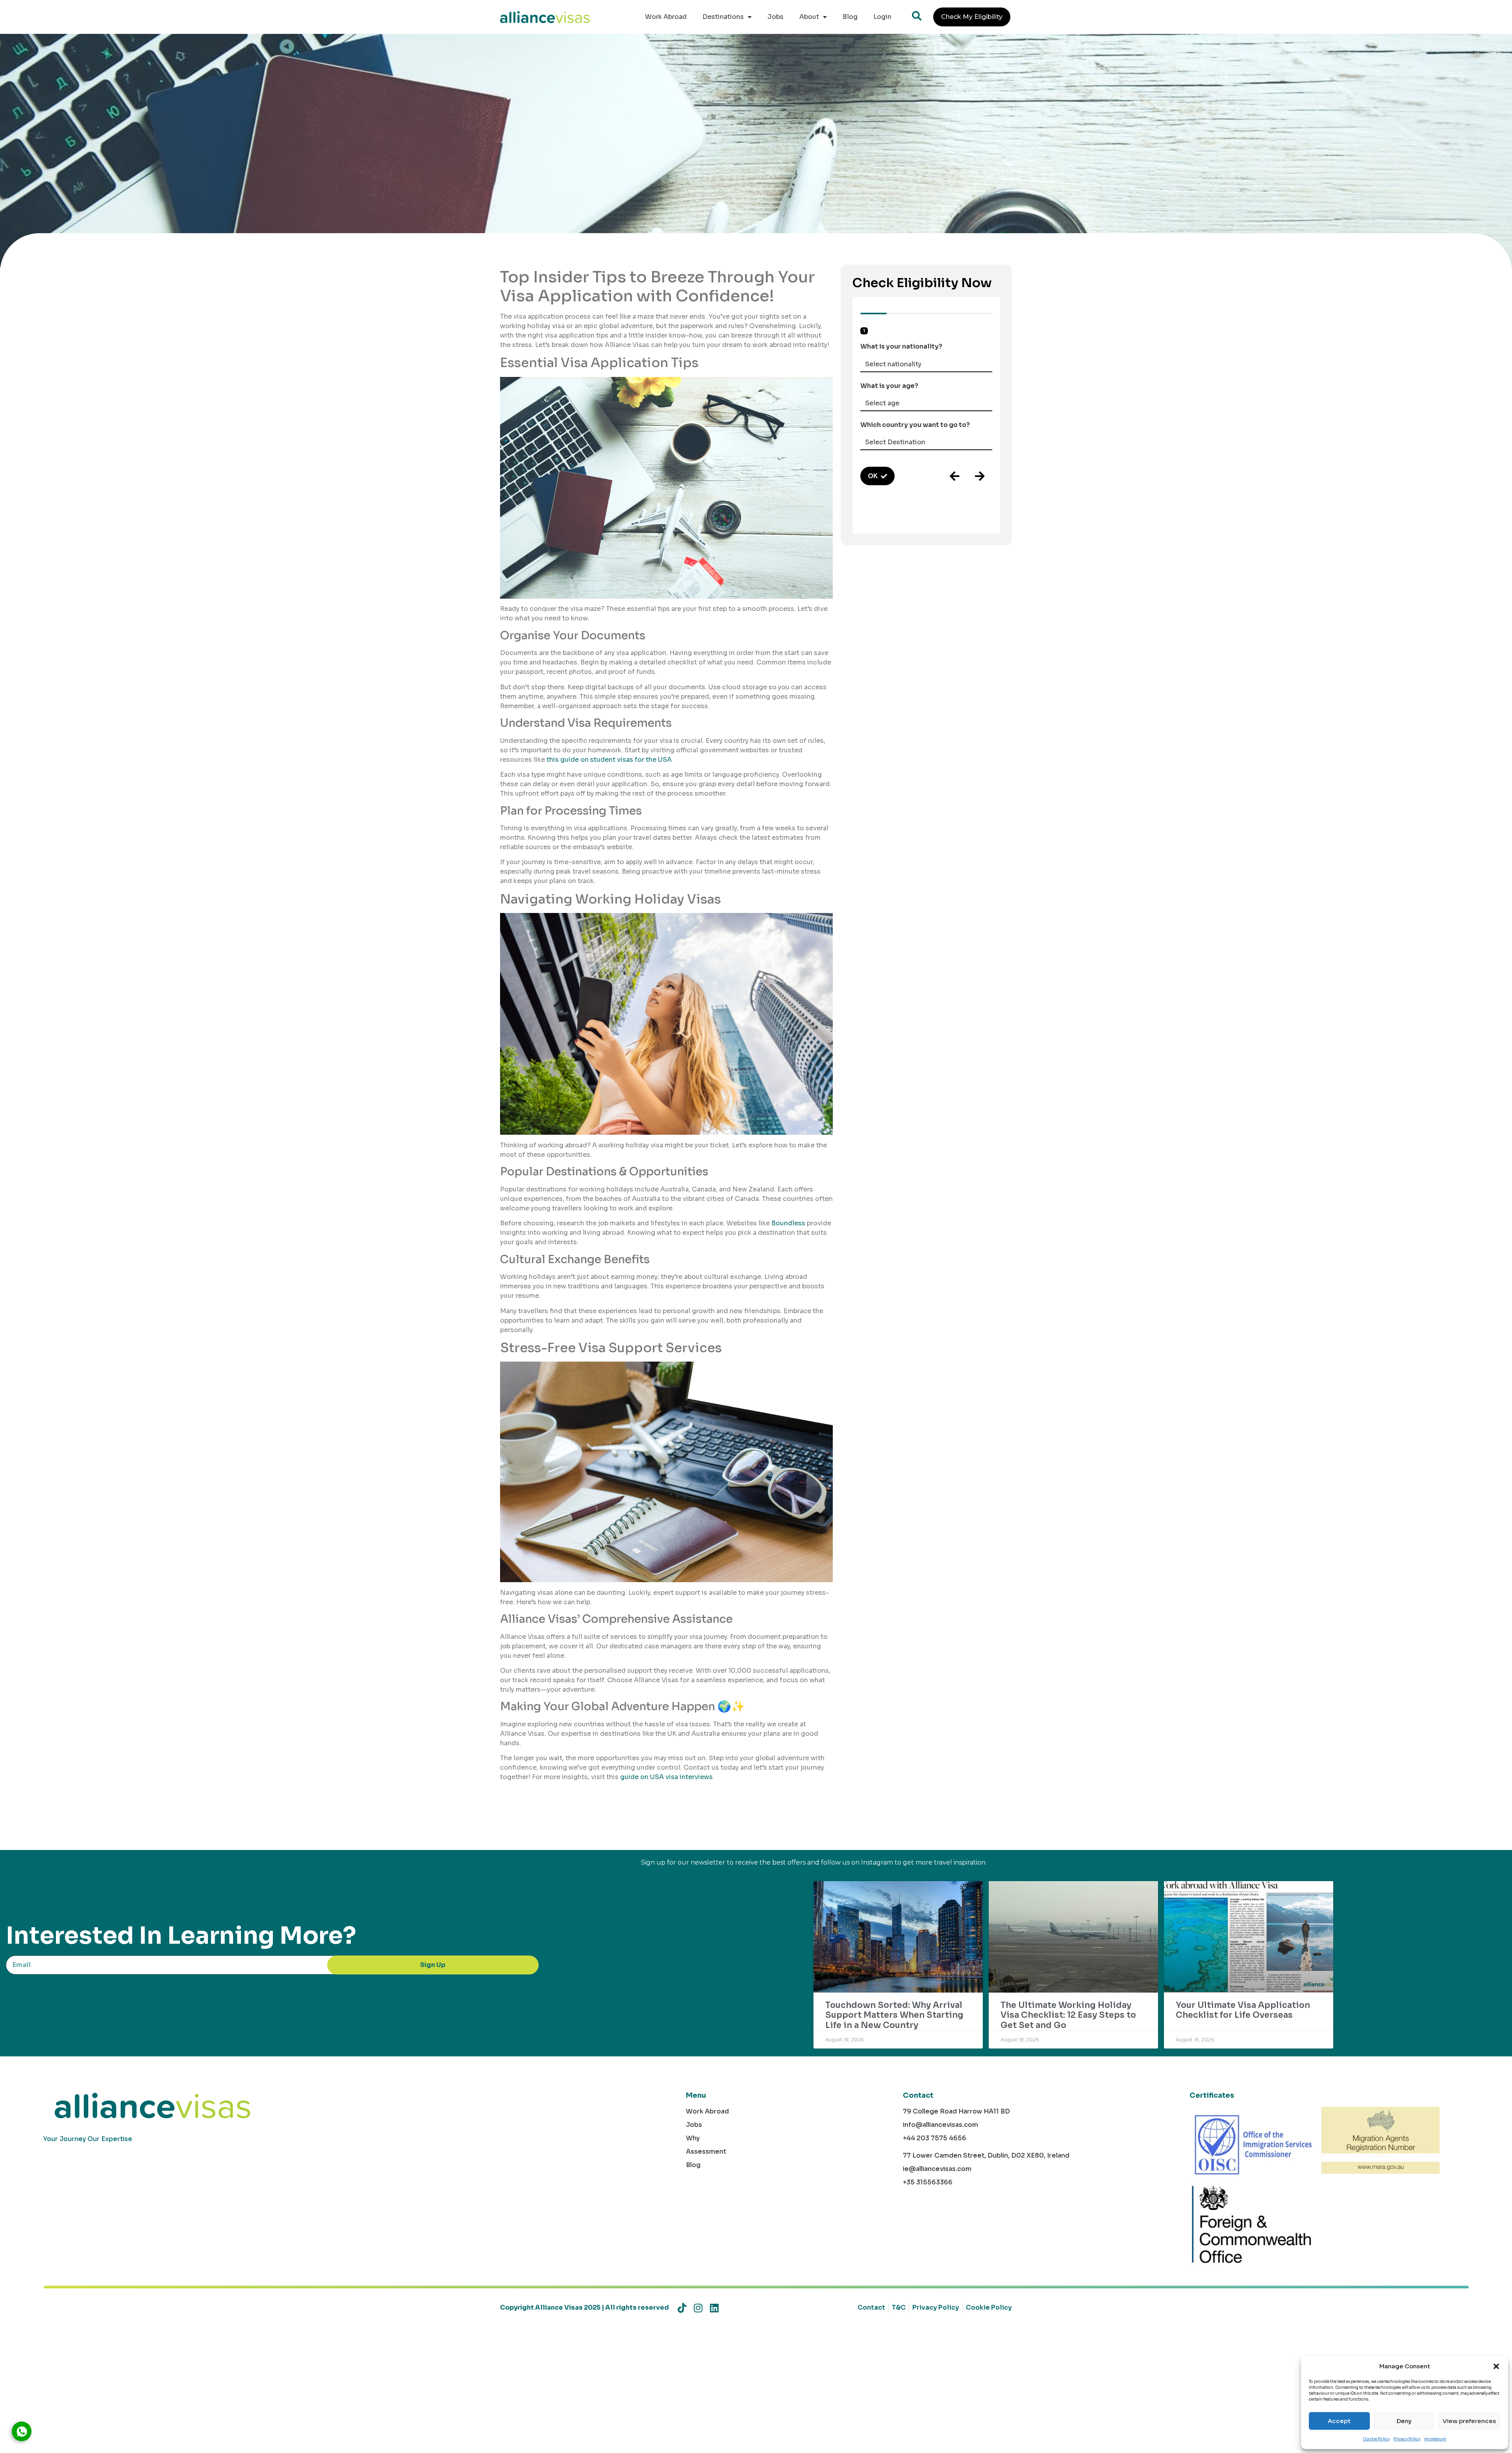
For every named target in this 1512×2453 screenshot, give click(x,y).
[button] (1496, 2366)
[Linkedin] (714, 2308)
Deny (1404, 2421)
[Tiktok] (682, 2308)
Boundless (788, 1223)
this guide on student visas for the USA (609, 760)
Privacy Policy (1407, 2439)
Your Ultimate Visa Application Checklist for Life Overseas (1243, 2010)
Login (882, 17)
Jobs (775, 17)
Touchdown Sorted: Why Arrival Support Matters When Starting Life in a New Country (894, 2015)
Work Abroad (666, 17)
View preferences (1469, 2421)
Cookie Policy (1376, 2439)
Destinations (723, 17)
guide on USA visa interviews (666, 1777)
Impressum (1435, 2439)
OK (873, 476)
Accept (1339, 2421)
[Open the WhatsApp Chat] (22, 2431)
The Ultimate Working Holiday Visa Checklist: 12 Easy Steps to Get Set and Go (1068, 2015)
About (809, 17)
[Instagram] (698, 2308)
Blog (850, 17)
